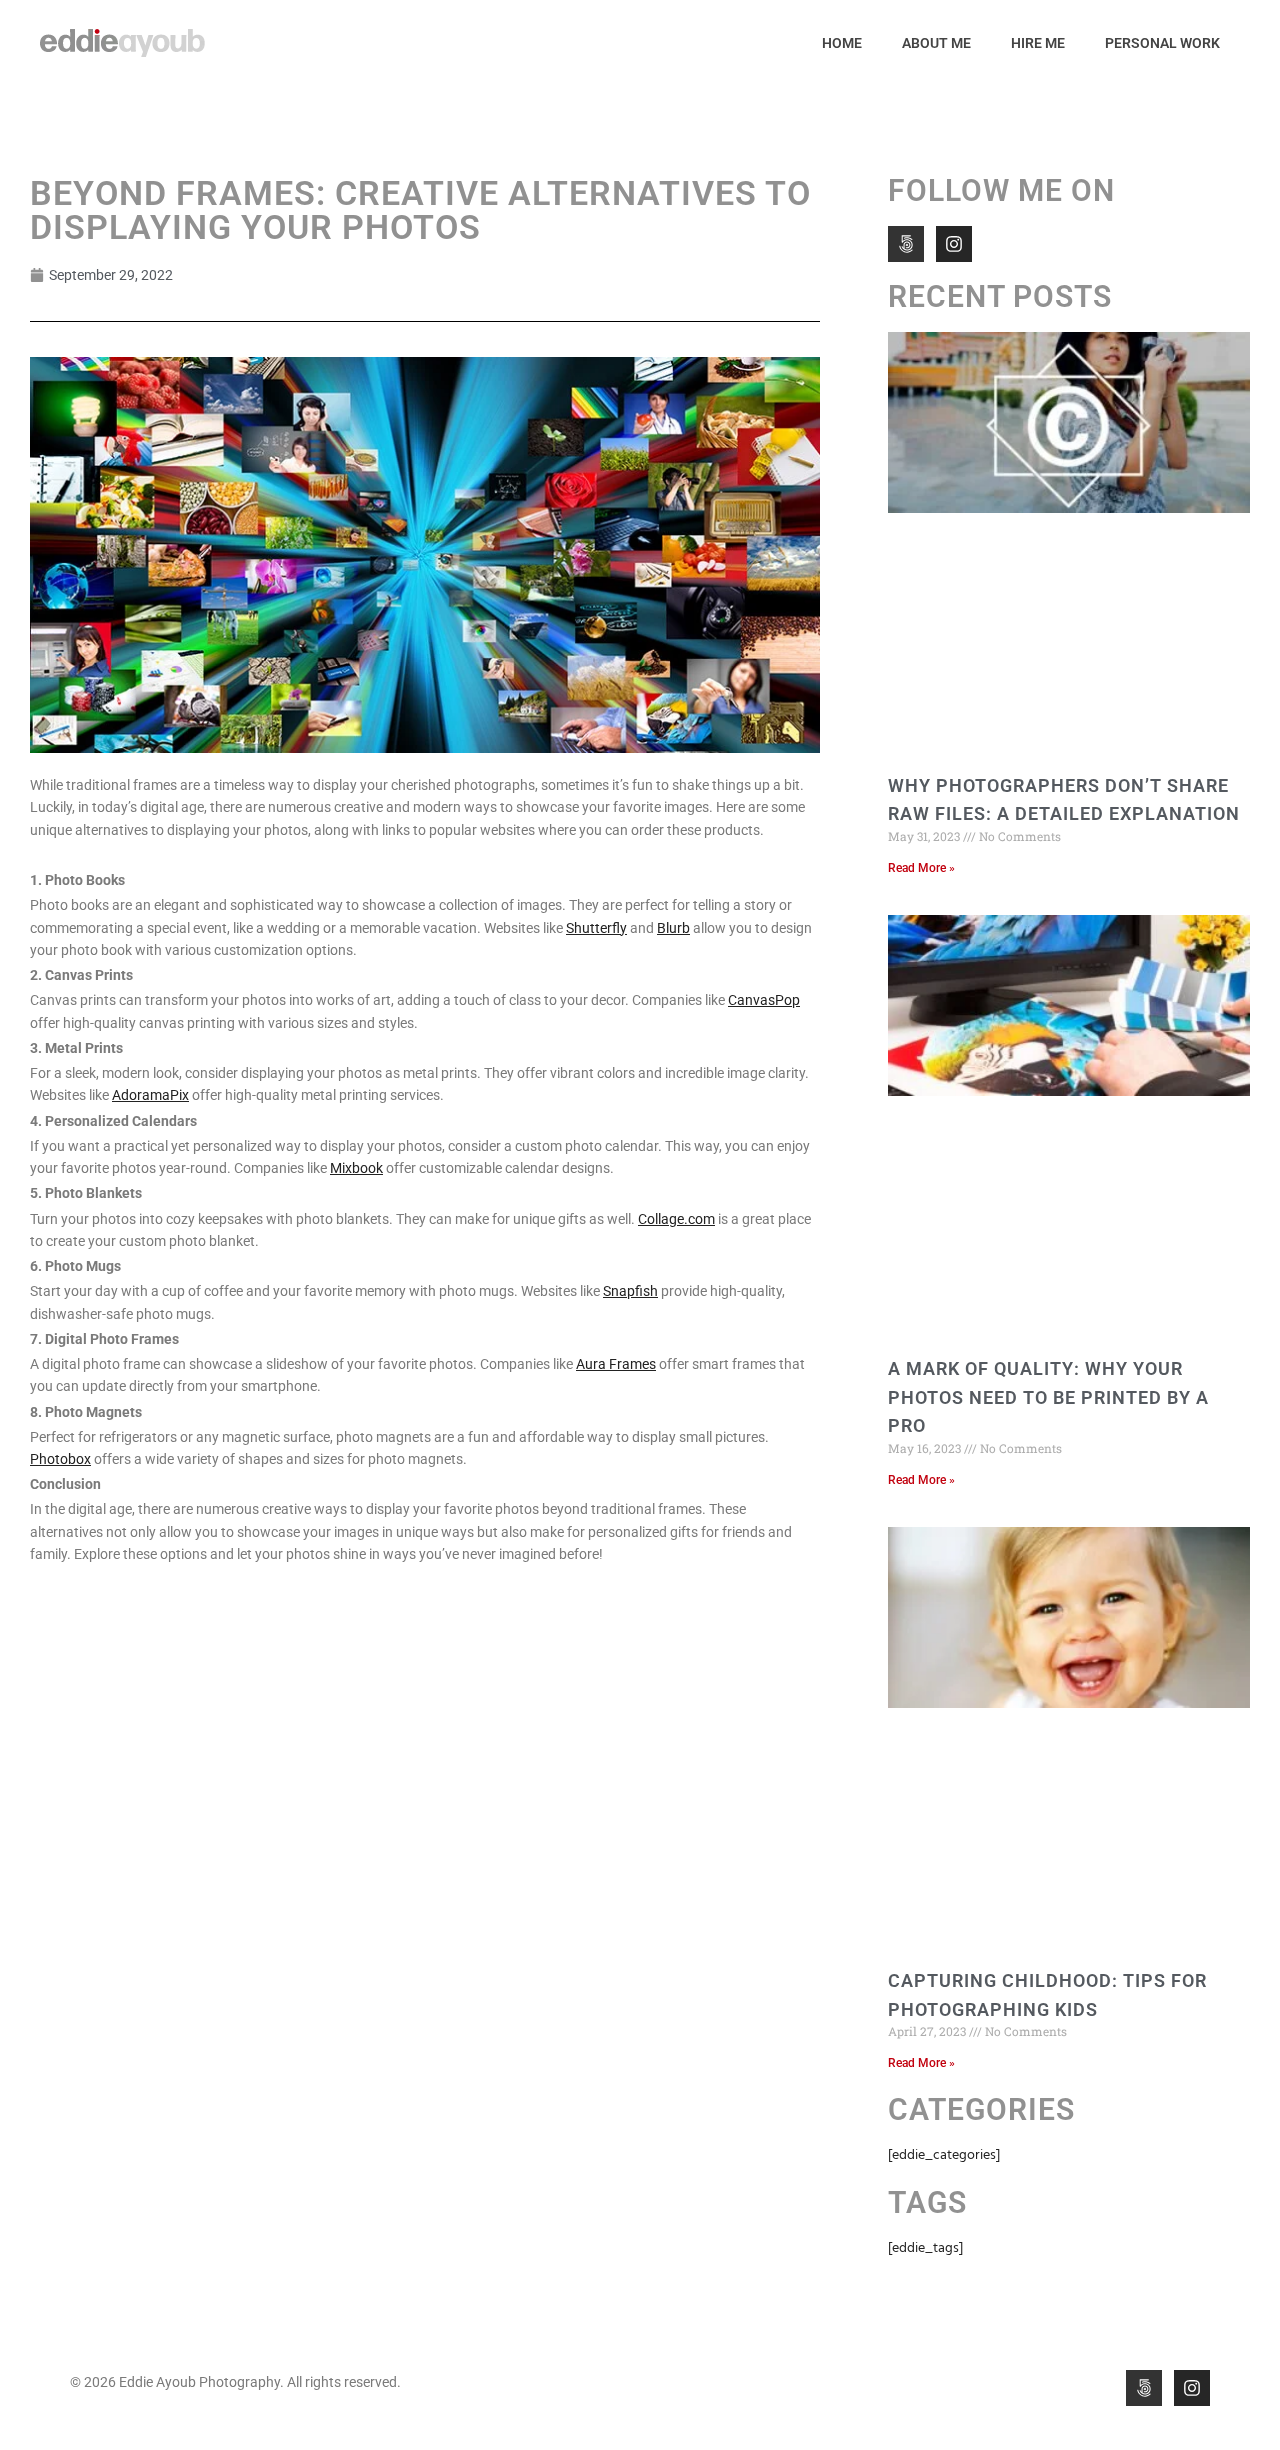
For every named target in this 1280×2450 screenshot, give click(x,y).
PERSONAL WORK (1162, 43)
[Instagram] (954, 244)
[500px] (906, 244)
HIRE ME (1038, 43)
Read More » (921, 868)
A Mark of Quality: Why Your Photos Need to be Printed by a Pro (1048, 1397)
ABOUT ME (936, 43)
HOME (842, 43)
